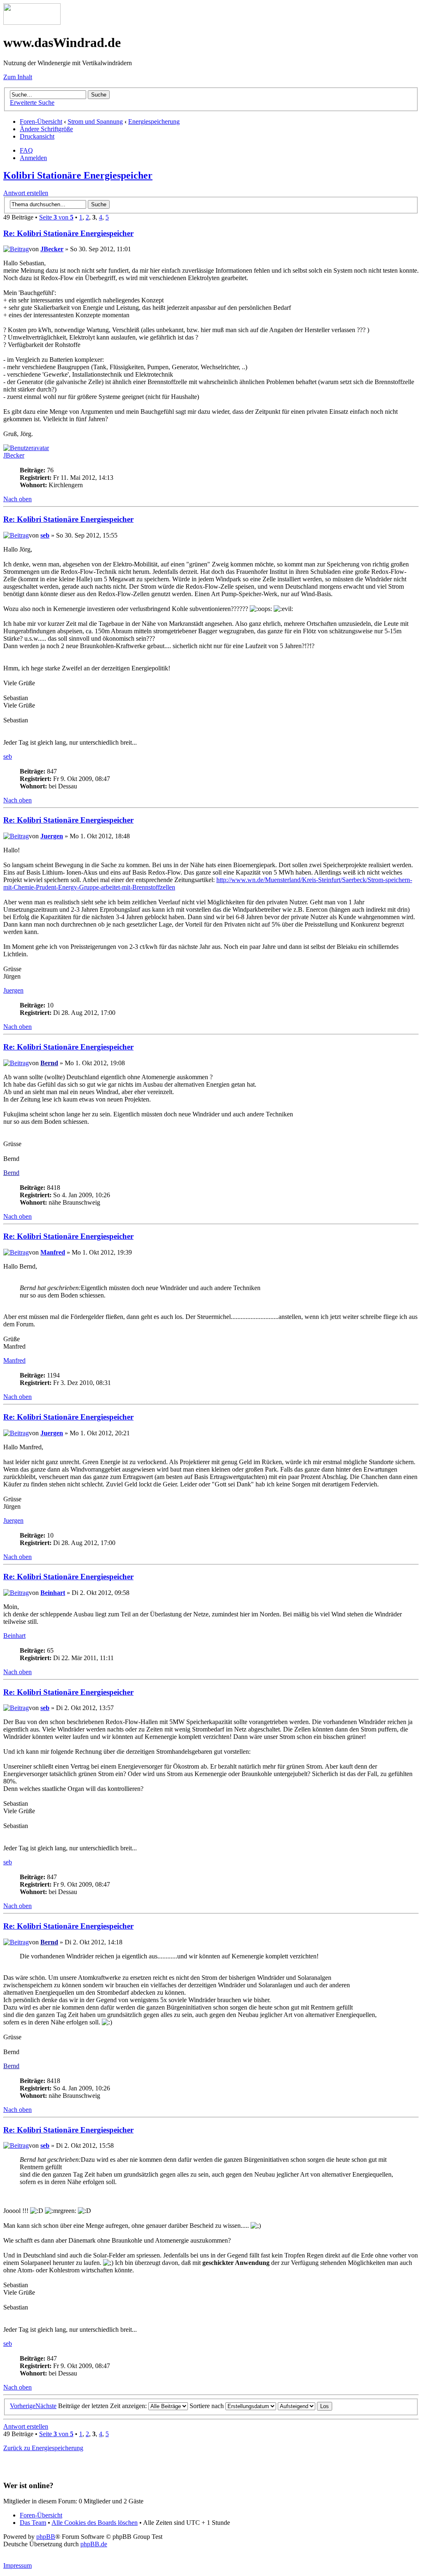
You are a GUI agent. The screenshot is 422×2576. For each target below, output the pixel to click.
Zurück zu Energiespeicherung (43, 2448)
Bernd (49, 1063)
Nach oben (18, 499)
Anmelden (33, 158)
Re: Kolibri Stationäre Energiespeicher (68, 233)
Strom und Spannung (95, 121)
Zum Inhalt (18, 77)
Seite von (56, 217)
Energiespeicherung (154, 121)
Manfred (53, 1252)
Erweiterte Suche (32, 103)
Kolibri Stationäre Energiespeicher (78, 175)
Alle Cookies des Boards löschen (95, 2523)
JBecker (52, 249)
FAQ (26, 150)
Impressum (18, 2565)
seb (45, 535)
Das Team (33, 2523)
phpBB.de (94, 2544)
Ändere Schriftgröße (46, 129)
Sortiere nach (207, 2406)
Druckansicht (37, 136)
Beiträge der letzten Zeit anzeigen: (103, 2406)
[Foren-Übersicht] (32, 22)
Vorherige (23, 2406)
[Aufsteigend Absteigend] (305, 2406)
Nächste (46, 2406)
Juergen (52, 836)
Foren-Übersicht (41, 121)
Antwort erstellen (26, 193)
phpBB (46, 2537)
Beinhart (53, 1593)
